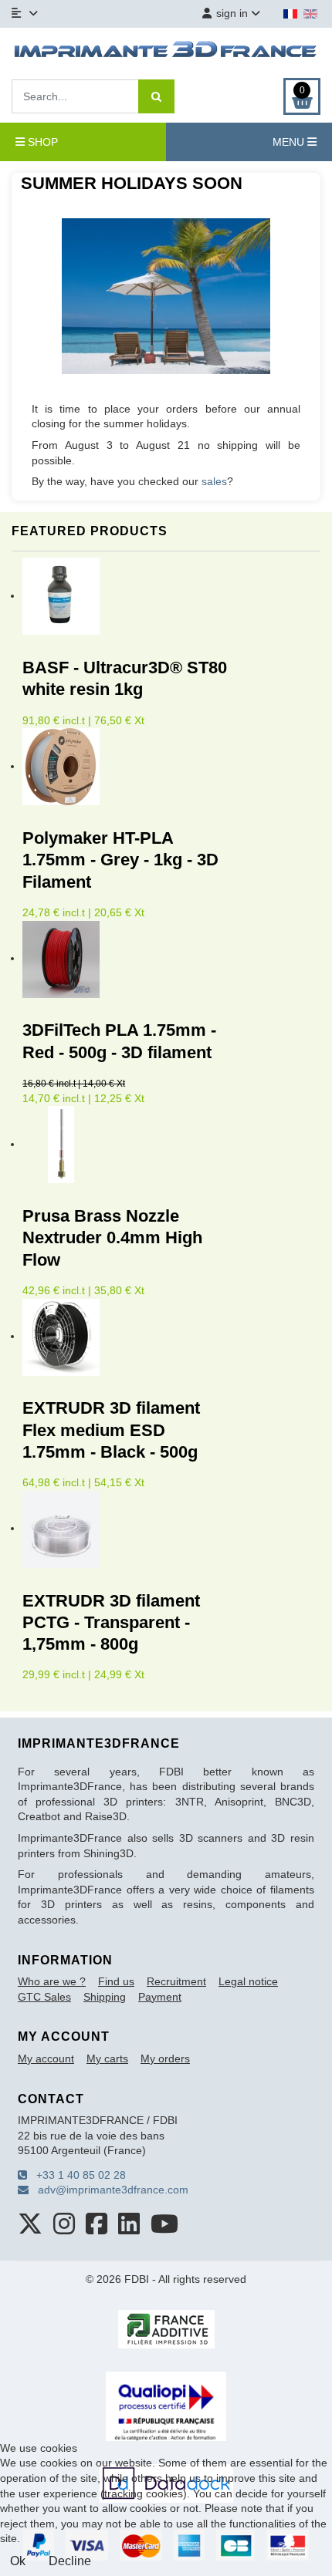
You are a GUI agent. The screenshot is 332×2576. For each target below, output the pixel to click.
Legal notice (248, 1981)
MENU (290, 142)
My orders (165, 2058)
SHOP (41, 142)
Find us (116, 1981)
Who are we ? (52, 1981)
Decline (70, 2561)
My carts (107, 2058)
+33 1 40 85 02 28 (76, 2175)
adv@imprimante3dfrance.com (108, 2190)
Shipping (105, 1997)
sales (214, 481)
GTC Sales (44, 1997)
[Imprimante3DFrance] (166, 52)
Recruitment (176, 1981)
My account (46, 2058)
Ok (18, 2561)
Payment (160, 1997)
